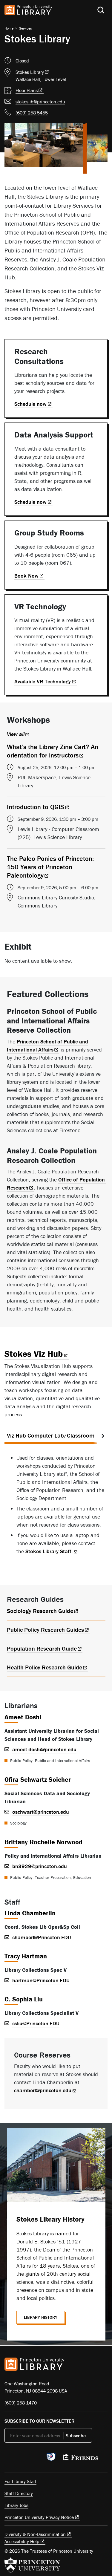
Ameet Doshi (23, 1717)
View (16, 734)
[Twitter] (8, 2459)
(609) (32, 113)
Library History (41, 2317)
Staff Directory (19, 2493)
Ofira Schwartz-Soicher (38, 1780)
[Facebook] (22, 2459)
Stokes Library (49, 1551)
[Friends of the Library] (81, 2459)
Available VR (43, 681)
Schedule (30, 404)
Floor (30, 90)
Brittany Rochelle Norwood (43, 1842)
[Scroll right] (103, 1436)
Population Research (42, 1648)
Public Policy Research (45, 1630)
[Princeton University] (32, 2565)
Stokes (30, 72)
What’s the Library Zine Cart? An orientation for (53, 751)
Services (26, 28)
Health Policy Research (45, 1667)
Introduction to (36, 807)
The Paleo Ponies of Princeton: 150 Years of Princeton (50, 867)
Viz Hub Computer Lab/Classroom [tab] (51, 1435)
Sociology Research (40, 1611)
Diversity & (35, 2534)
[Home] (28, 10)
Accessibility (22, 2541)
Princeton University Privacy (39, 2517)
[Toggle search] (101, 10)
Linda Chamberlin (30, 1913)
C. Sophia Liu (24, 1999)
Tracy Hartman (26, 1956)
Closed (22, 61)
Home (9, 28)
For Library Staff (20, 2481)
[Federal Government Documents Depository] (51, 2459)
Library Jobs (16, 2505)
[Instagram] (36, 2459)
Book (26, 576)
